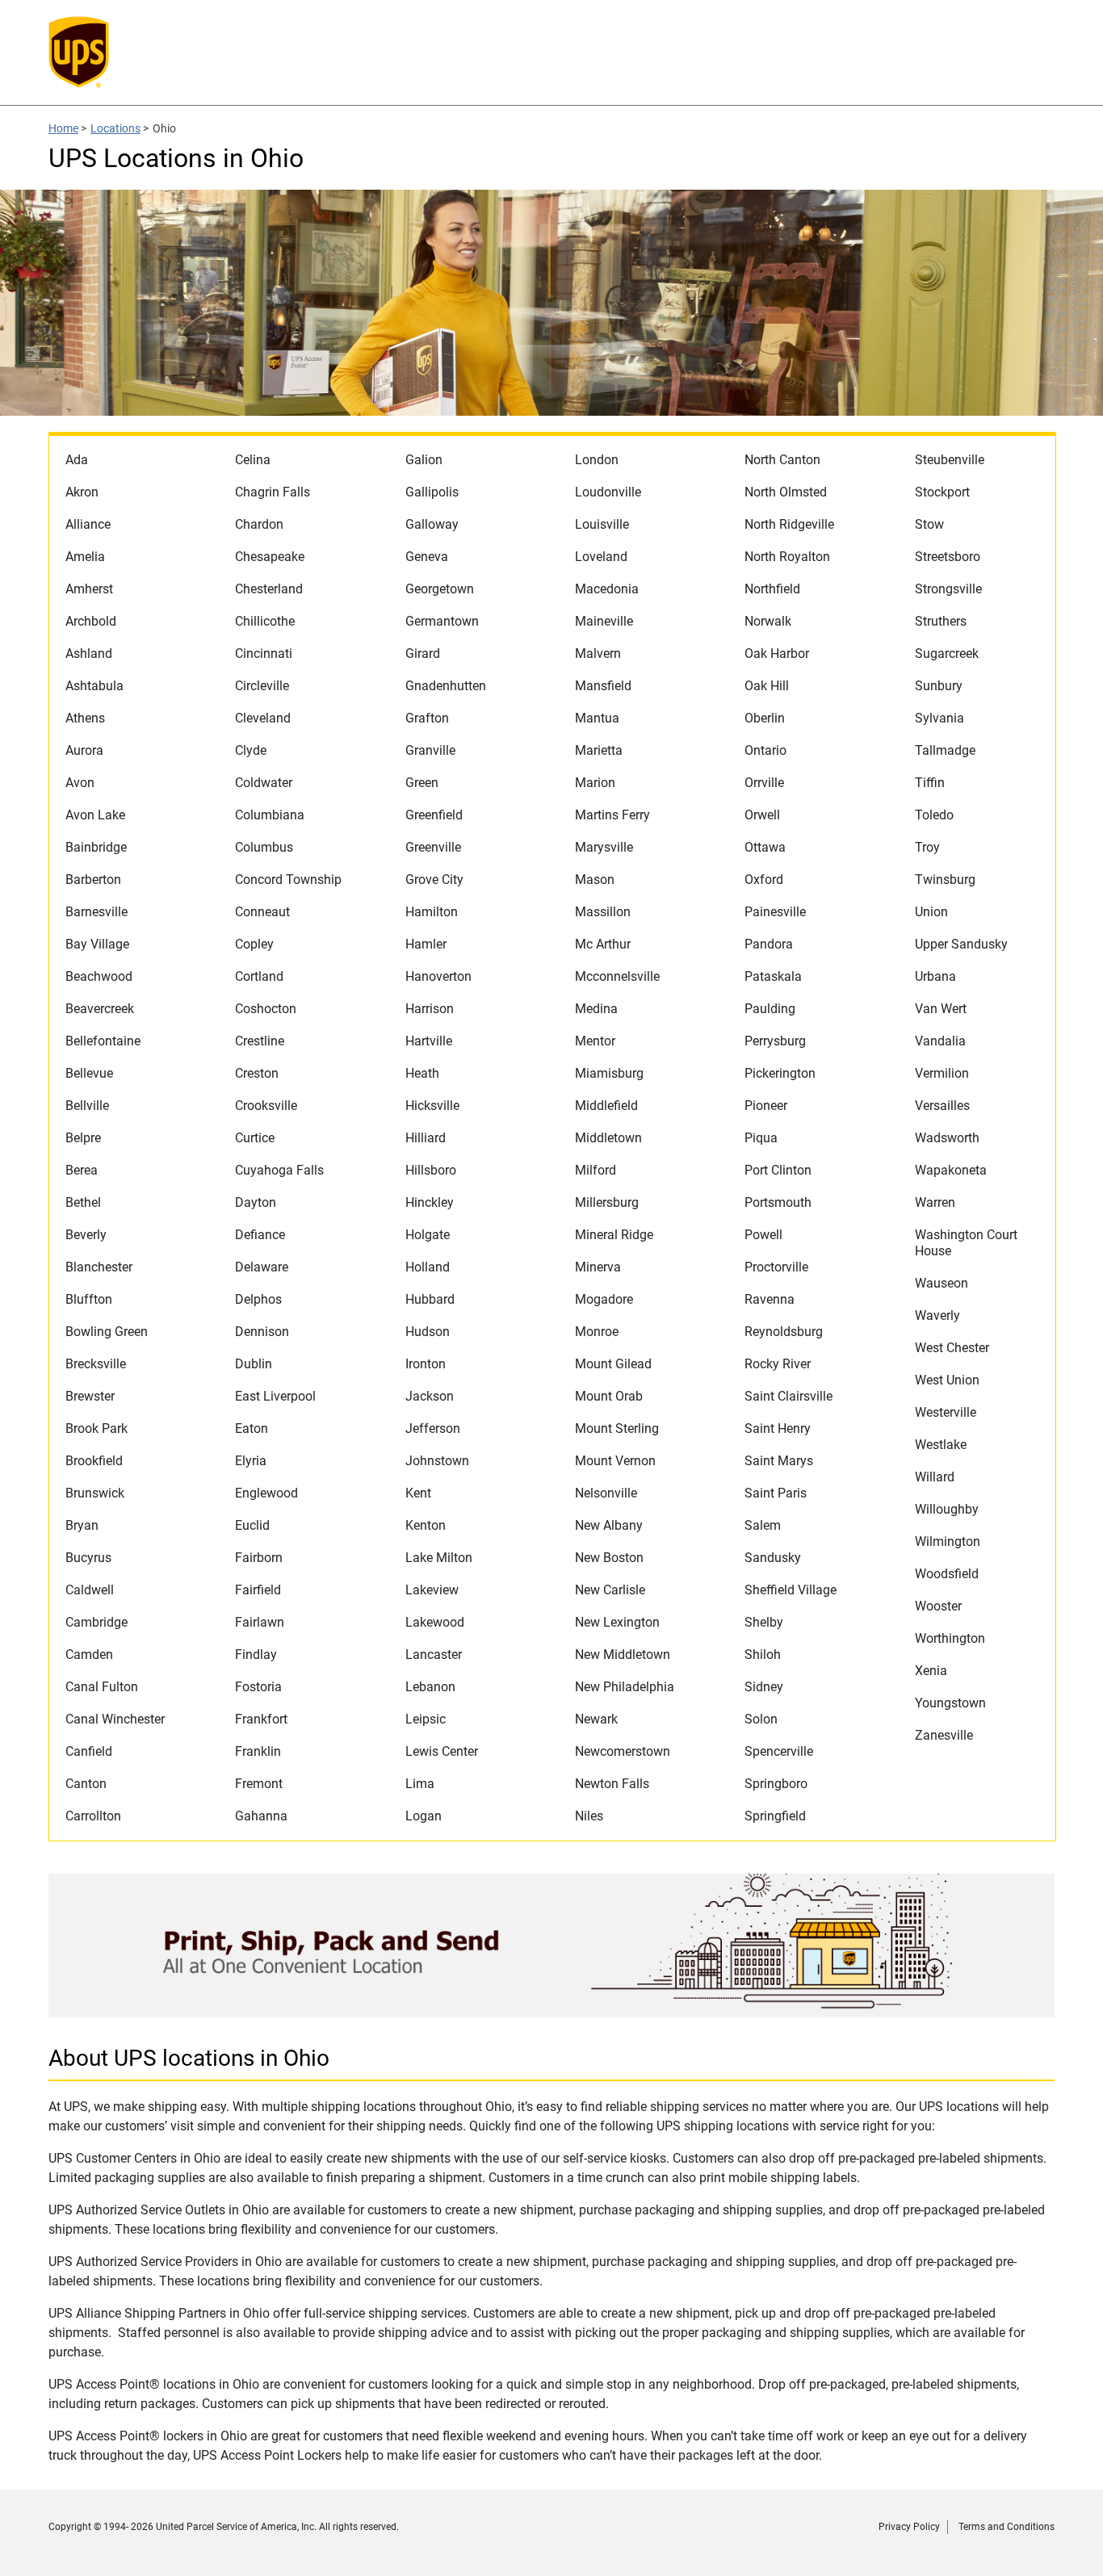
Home (63, 128)
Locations (115, 128)
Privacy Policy (909, 2527)
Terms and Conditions (1007, 2527)
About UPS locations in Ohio (189, 2058)
